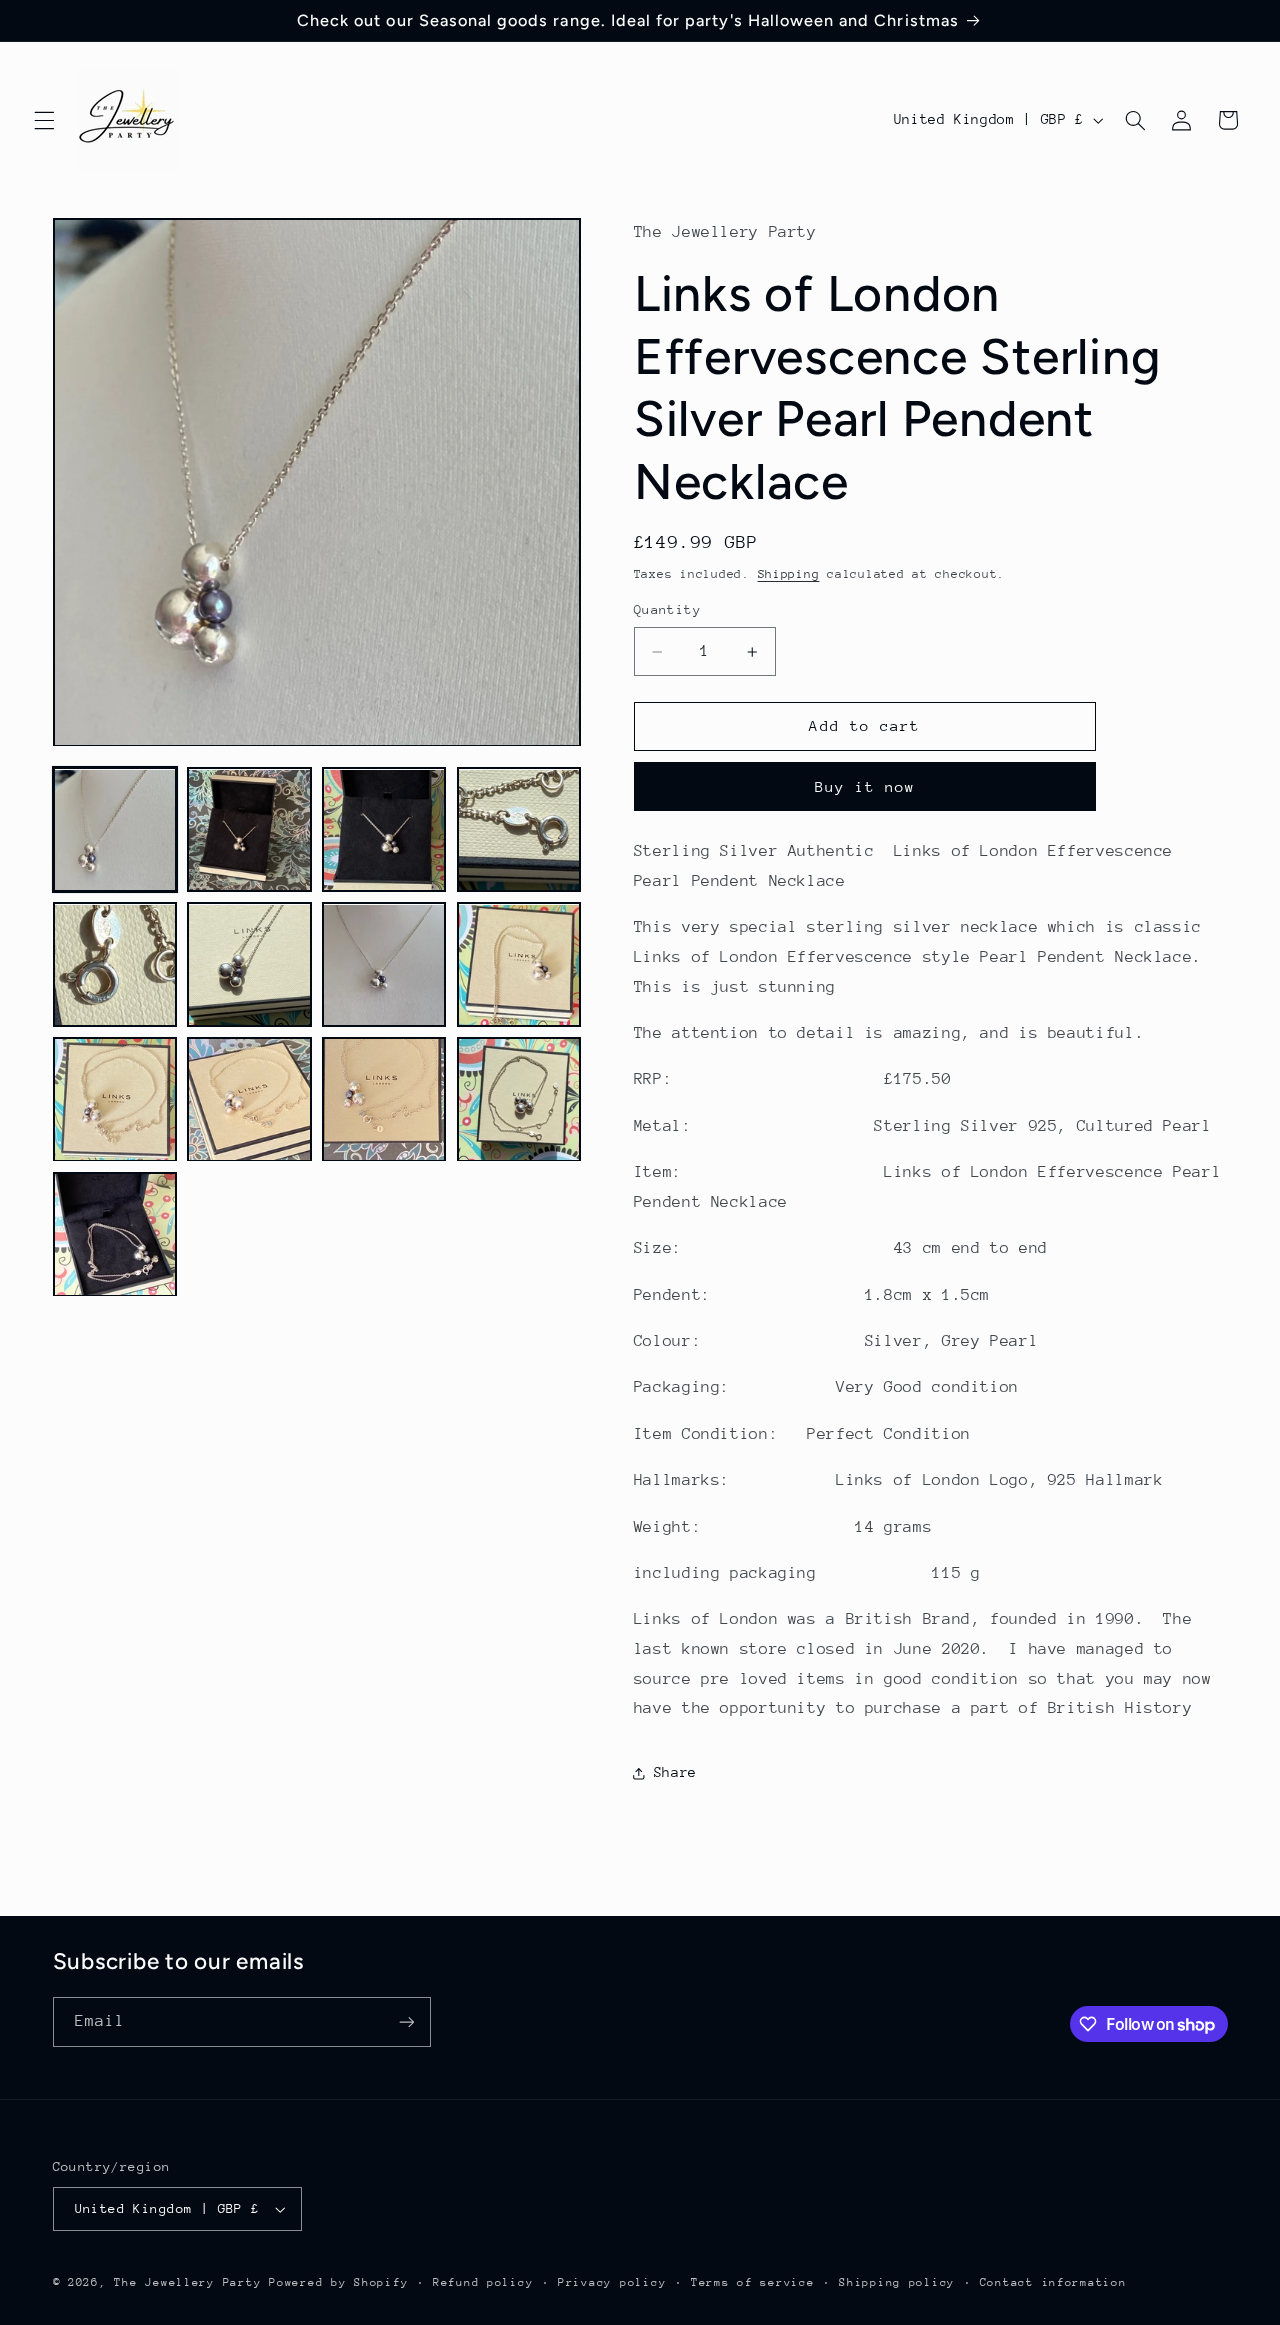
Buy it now (865, 786)
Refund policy (483, 2282)
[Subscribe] (406, 2021)
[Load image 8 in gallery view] (519, 965)
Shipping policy (897, 2282)
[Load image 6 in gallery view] (249, 965)
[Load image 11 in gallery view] (384, 1099)
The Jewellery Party (187, 2282)
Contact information (1053, 2282)
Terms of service (753, 2282)
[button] (44, 120)
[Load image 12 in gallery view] (519, 1099)
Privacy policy (612, 2282)
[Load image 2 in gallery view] (249, 830)
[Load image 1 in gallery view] (115, 830)
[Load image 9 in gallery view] (115, 1099)
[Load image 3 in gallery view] (384, 830)
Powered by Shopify (338, 2282)
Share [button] (675, 1772)
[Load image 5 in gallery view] (115, 965)
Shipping (789, 574)
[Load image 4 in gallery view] (519, 830)
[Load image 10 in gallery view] (249, 1099)
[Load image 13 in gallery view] (115, 1234)
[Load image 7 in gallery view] (384, 965)
